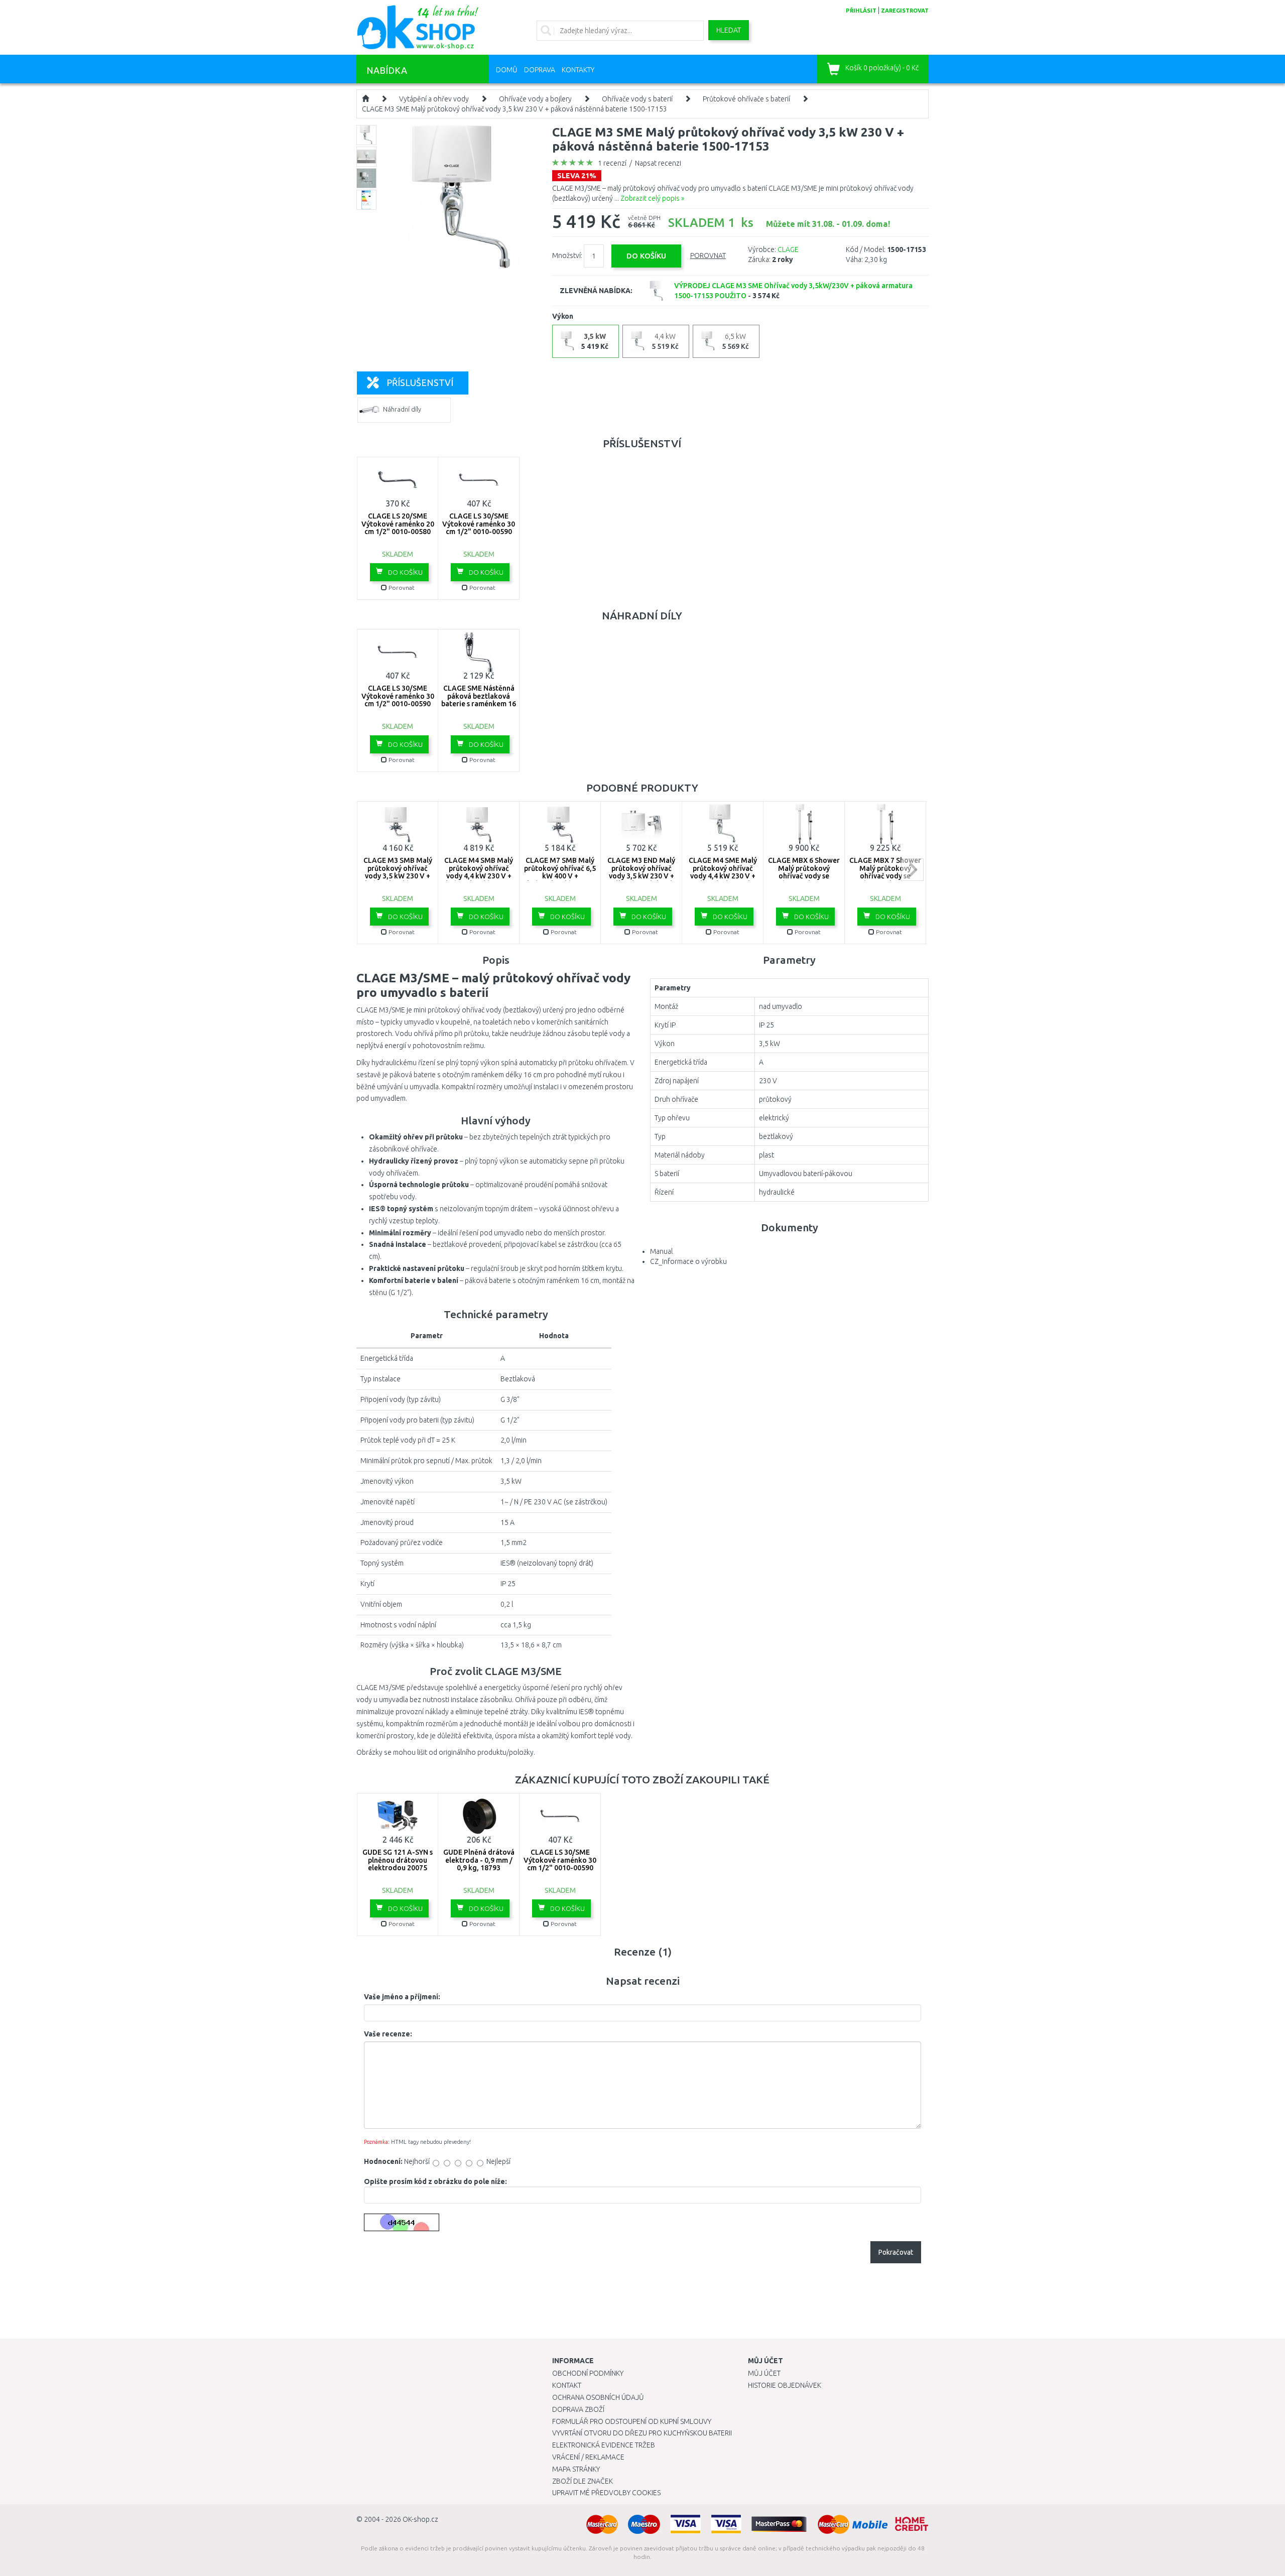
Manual (661, 1251)
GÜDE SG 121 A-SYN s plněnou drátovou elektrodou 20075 (398, 1860)
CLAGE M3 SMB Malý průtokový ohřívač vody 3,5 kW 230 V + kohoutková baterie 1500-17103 (398, 876)
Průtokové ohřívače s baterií (746, 99)
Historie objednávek (785, 2385)
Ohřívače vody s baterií (637, 99)
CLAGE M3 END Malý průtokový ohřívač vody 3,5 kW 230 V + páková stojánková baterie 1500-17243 (641, 876)
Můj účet (764, 2373)
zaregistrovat (905, 11)
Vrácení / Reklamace (588, 2457)
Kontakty (578, 70)
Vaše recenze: (388, 2034)
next (912, 870)
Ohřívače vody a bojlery (535, 99)
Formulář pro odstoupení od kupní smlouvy (632, 2421)
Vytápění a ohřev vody (434, 99)
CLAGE (788, 249)
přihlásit (861, 11)
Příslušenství (420, 382)
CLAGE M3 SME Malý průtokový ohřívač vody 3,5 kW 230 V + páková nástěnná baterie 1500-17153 (515, 109)
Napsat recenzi (658, 163)
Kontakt (567, 2385)
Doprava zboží (578, 2409)
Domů (507, 70)
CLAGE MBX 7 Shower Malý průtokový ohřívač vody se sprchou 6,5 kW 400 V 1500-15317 (885, 876)
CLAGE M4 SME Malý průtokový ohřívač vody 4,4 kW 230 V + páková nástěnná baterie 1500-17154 (723, 876)
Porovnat (708, 255)
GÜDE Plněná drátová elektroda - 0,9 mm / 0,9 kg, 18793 (479, 1860)
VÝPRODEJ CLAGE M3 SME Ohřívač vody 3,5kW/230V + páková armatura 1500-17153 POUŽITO (793, 291)
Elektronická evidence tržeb (604, 2445)
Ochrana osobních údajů (598, 2397)
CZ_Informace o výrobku (688, 1261)
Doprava (540, 70)
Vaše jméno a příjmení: (402, 1997)
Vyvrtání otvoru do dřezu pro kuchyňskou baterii (642, 2433)
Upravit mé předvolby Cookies (606, 2493)
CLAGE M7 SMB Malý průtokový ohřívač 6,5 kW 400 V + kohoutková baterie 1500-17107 (560, 876)
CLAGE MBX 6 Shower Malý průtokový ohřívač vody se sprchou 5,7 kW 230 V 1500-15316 (804, 876)
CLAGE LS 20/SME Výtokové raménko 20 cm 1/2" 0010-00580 (398, 524)
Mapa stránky (576, 2469)
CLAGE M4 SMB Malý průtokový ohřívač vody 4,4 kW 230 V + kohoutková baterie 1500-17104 (479, 876)
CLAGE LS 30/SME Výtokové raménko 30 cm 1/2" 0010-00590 (479, 524)
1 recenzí (612, 163)
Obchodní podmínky (588, 2373)
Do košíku (405, 572)
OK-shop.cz (420, 2519)
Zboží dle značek (583, 2481)
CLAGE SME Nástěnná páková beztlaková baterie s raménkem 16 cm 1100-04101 (479, 700)
